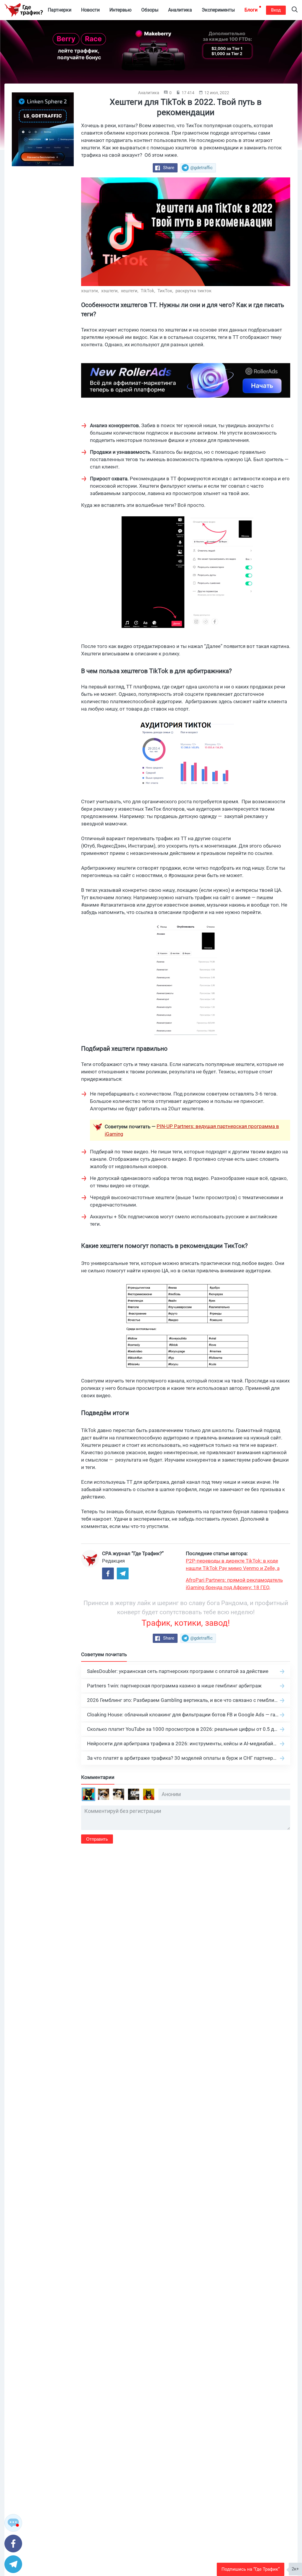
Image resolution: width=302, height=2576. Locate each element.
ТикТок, (166, 291)
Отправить (97, 1839)
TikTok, (148, 291)
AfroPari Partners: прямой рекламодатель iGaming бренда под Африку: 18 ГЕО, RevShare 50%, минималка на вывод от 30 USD (235, 1584)
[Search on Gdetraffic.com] (295, 10)
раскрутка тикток (193, 291)
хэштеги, (110, 291)
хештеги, (130, 291)
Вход (276, 10)
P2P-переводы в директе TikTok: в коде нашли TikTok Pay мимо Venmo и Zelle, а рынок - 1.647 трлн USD (233, 1565)
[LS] (43, 129)
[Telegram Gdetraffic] (123, 1573)
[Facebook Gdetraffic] (108, 1573)
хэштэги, (91, 291)
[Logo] (24, 10)
